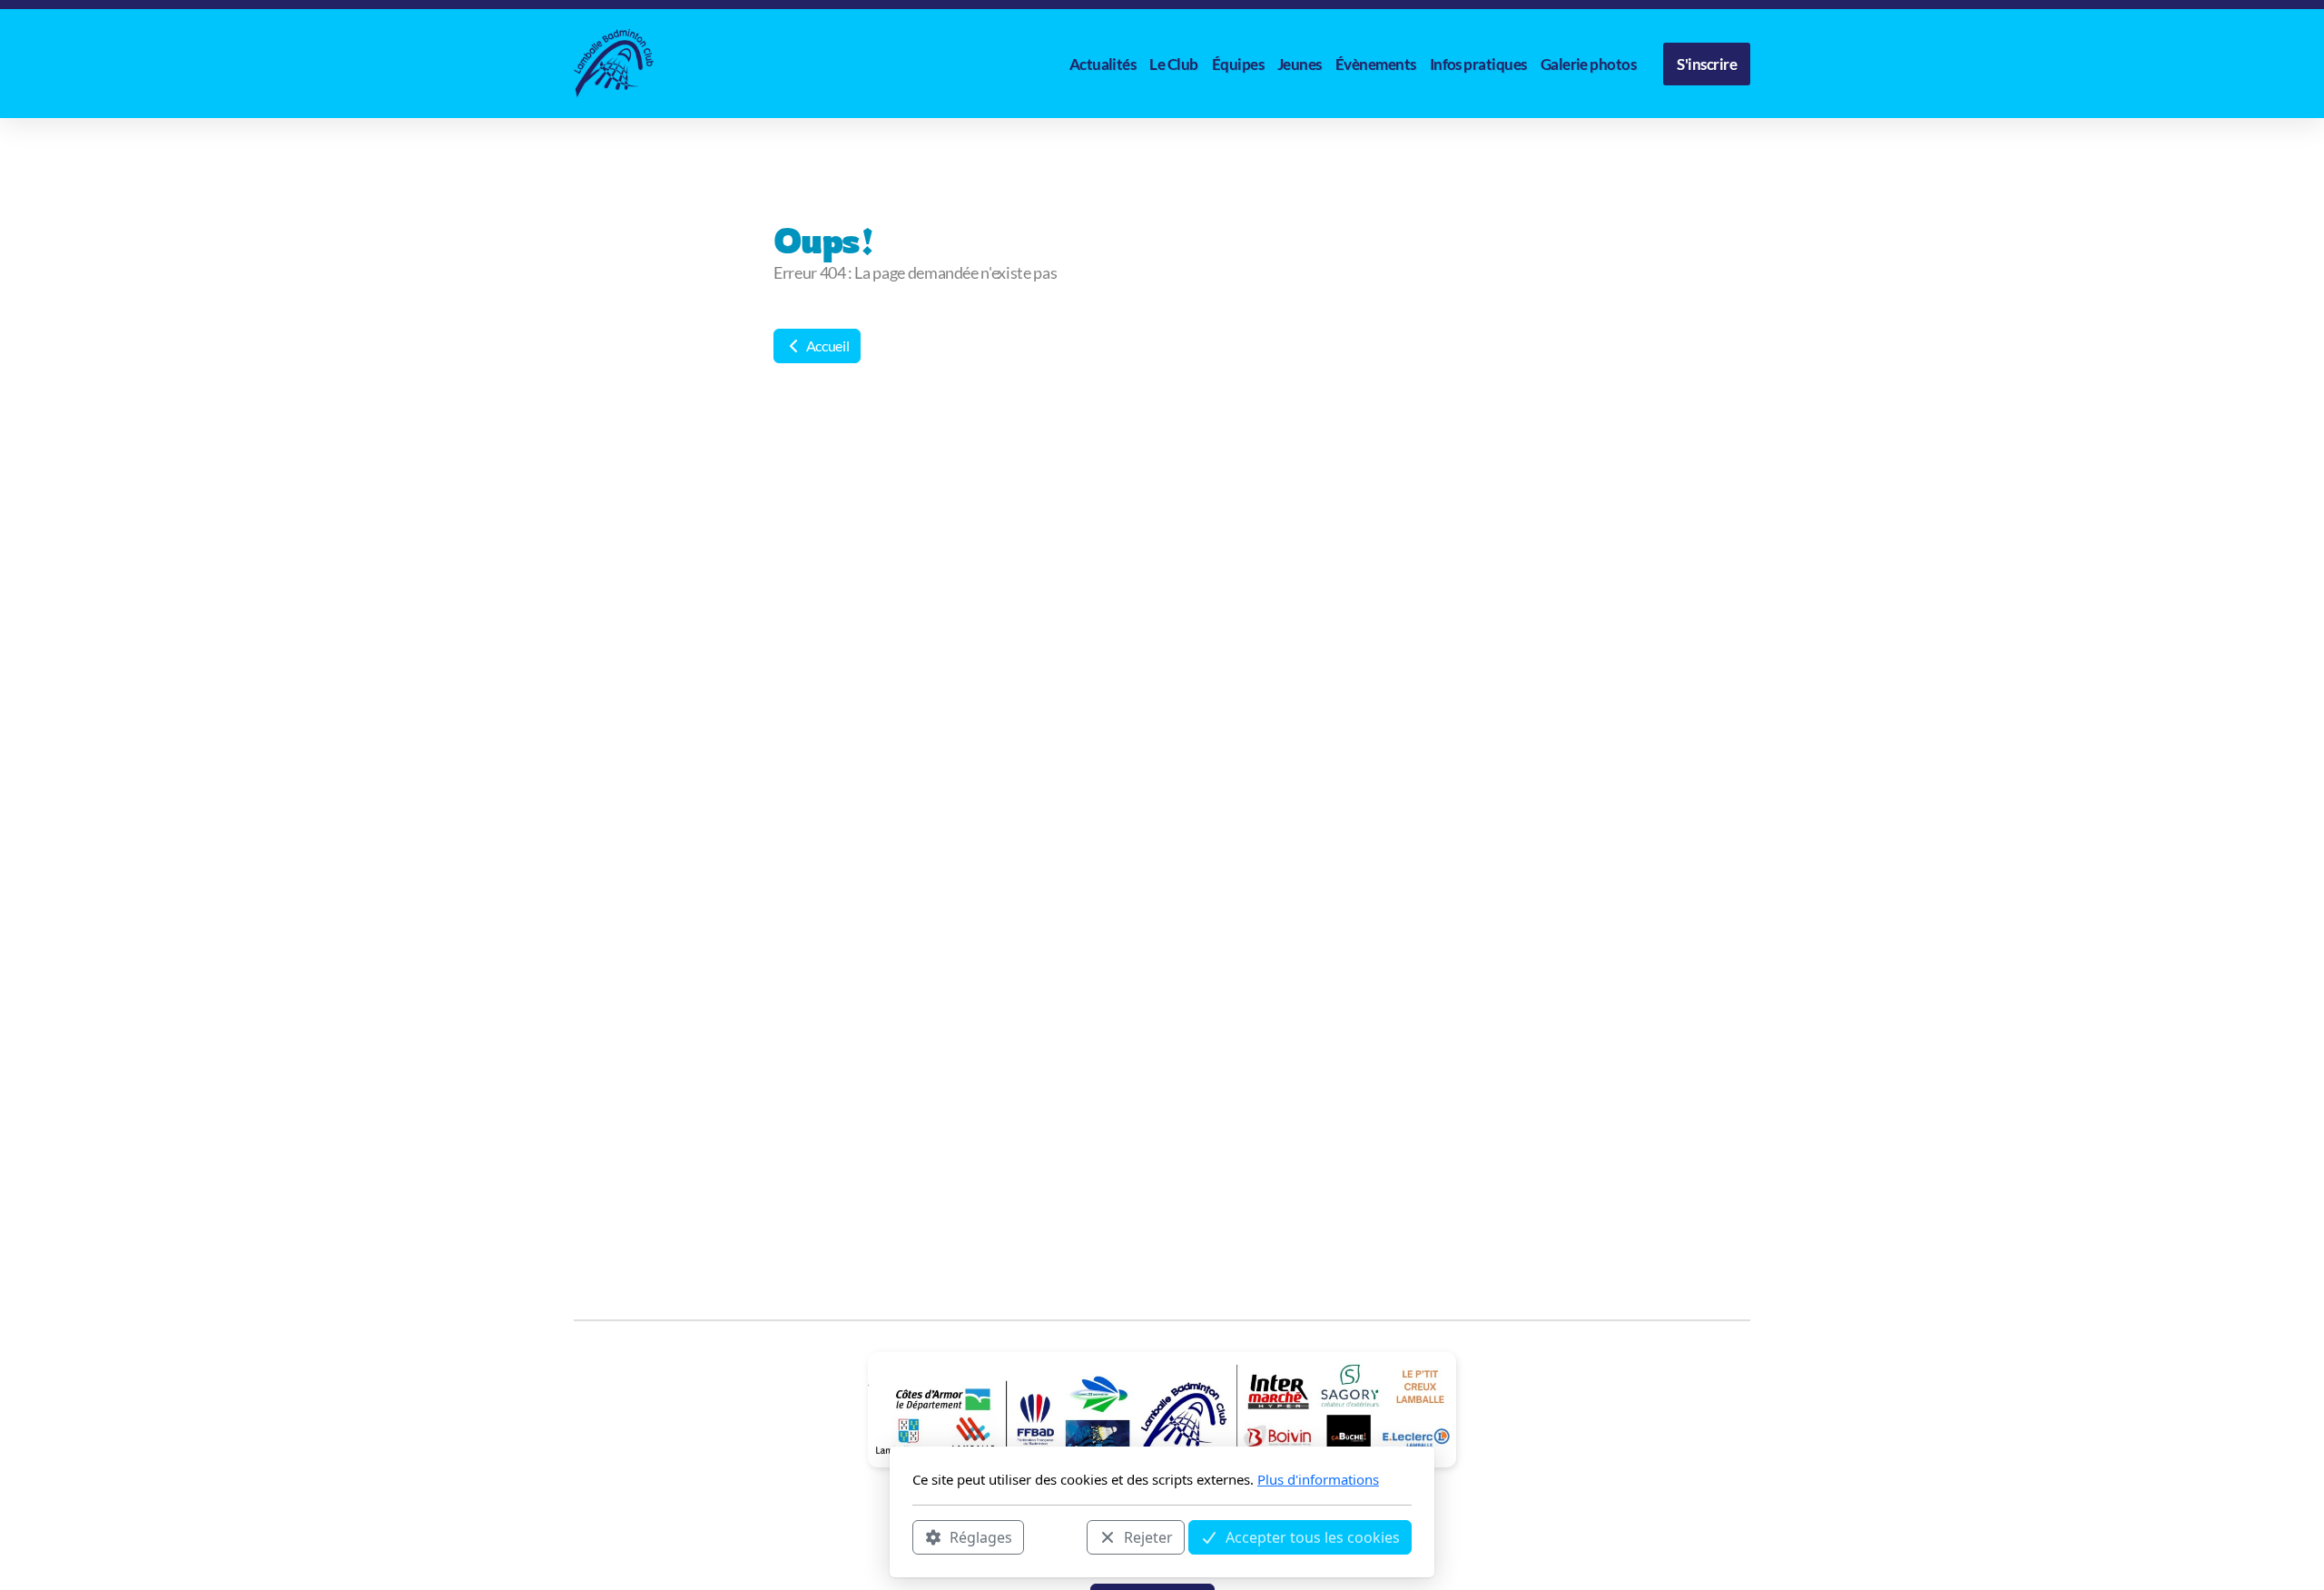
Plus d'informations (1318, 1479)
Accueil (826, 346)
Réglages (981, 1536)
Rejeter (1148, 1536)
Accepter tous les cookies (1313, 1536)
